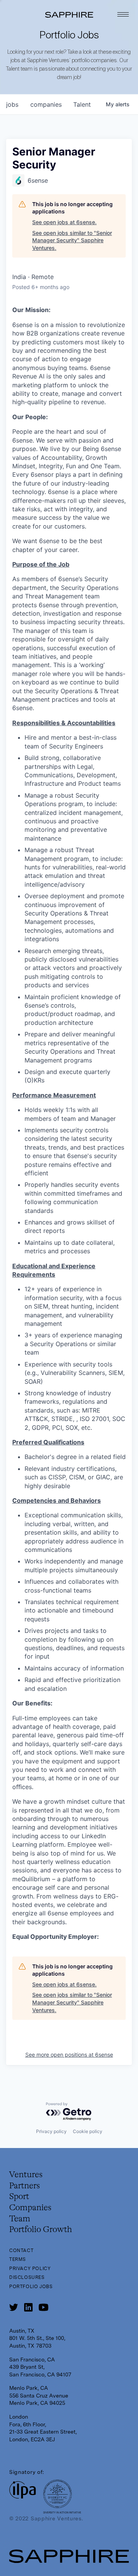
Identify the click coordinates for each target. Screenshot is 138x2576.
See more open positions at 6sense (69, 2055)
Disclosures (27, 2277)
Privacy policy (51, 2131)
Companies (30, 2208)
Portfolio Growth (41, 2230)
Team (20, 2219)
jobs (12, 104)
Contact (21, 2250)
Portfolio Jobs (31, 2287)
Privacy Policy (30, 2269)
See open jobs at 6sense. (64, 222)
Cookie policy (88, 2131)
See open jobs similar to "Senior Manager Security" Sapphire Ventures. (72, 240)
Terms (18, 2259)
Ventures (26, 2175)
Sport (19, 2197)
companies (46, 104)
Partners (25, 2186)
